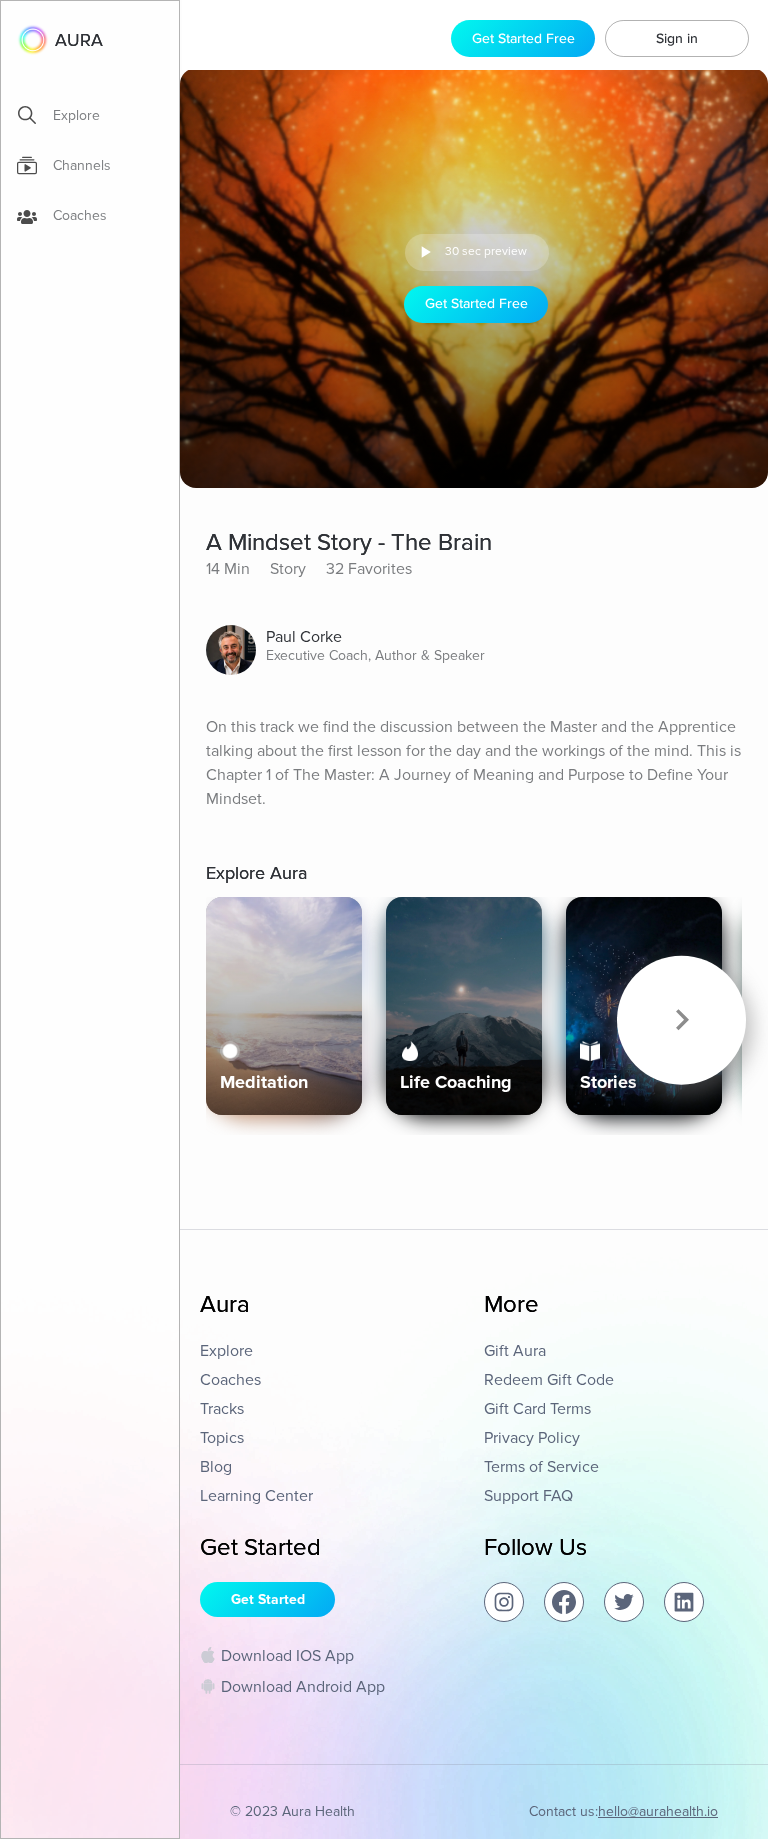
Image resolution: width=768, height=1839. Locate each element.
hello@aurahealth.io (658, 1811)
